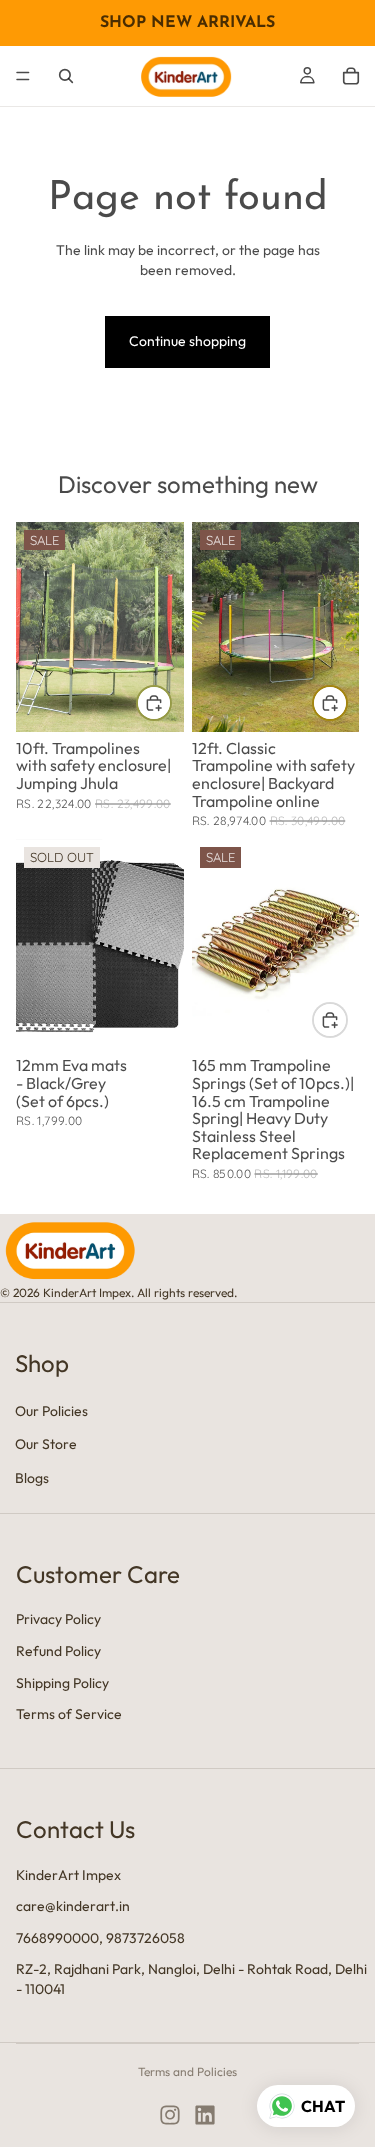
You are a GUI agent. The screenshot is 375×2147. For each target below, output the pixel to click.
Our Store (46, 1444)
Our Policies (51, 1410)
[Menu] (23, 76)
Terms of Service (69, 1714)
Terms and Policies (187, 2071)
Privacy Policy (58, 1619)
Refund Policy (58, 1651)
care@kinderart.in (73, 1906)
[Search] (66, 76)
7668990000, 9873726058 (100, 1937)
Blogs (32, 1478)
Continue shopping (187, 341)
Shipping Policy (62, 1682)
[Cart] (351, 76)
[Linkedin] (205, 2115)
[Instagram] (170, 2115)
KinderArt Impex (68, 1874)
